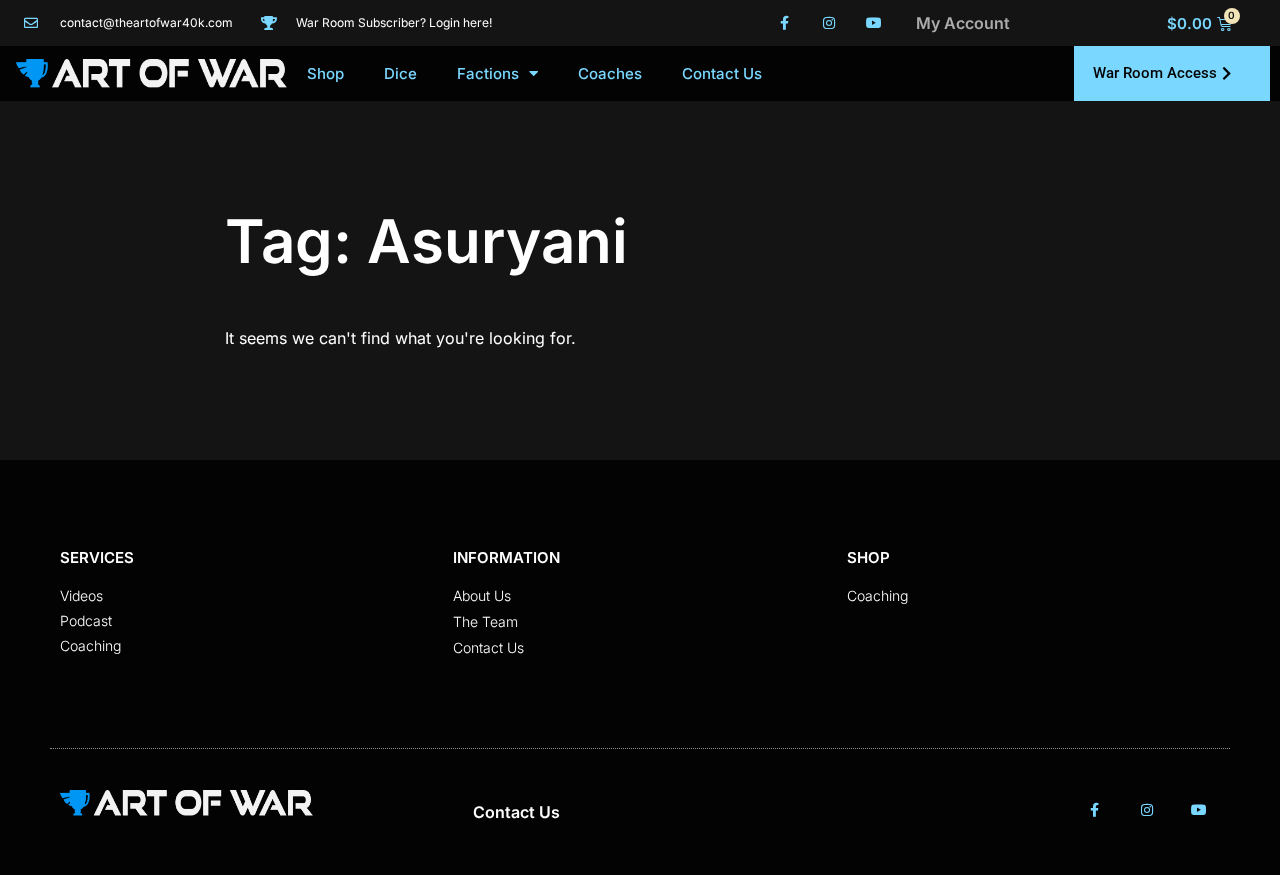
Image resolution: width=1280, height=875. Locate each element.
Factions (488, 73)
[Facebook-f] (784, 23)
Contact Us (722, 73)
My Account (963, 23)
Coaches (610, 73)
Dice (400, 73)
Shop (325, 73)
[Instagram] (828, 23)
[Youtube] (873, 23)
